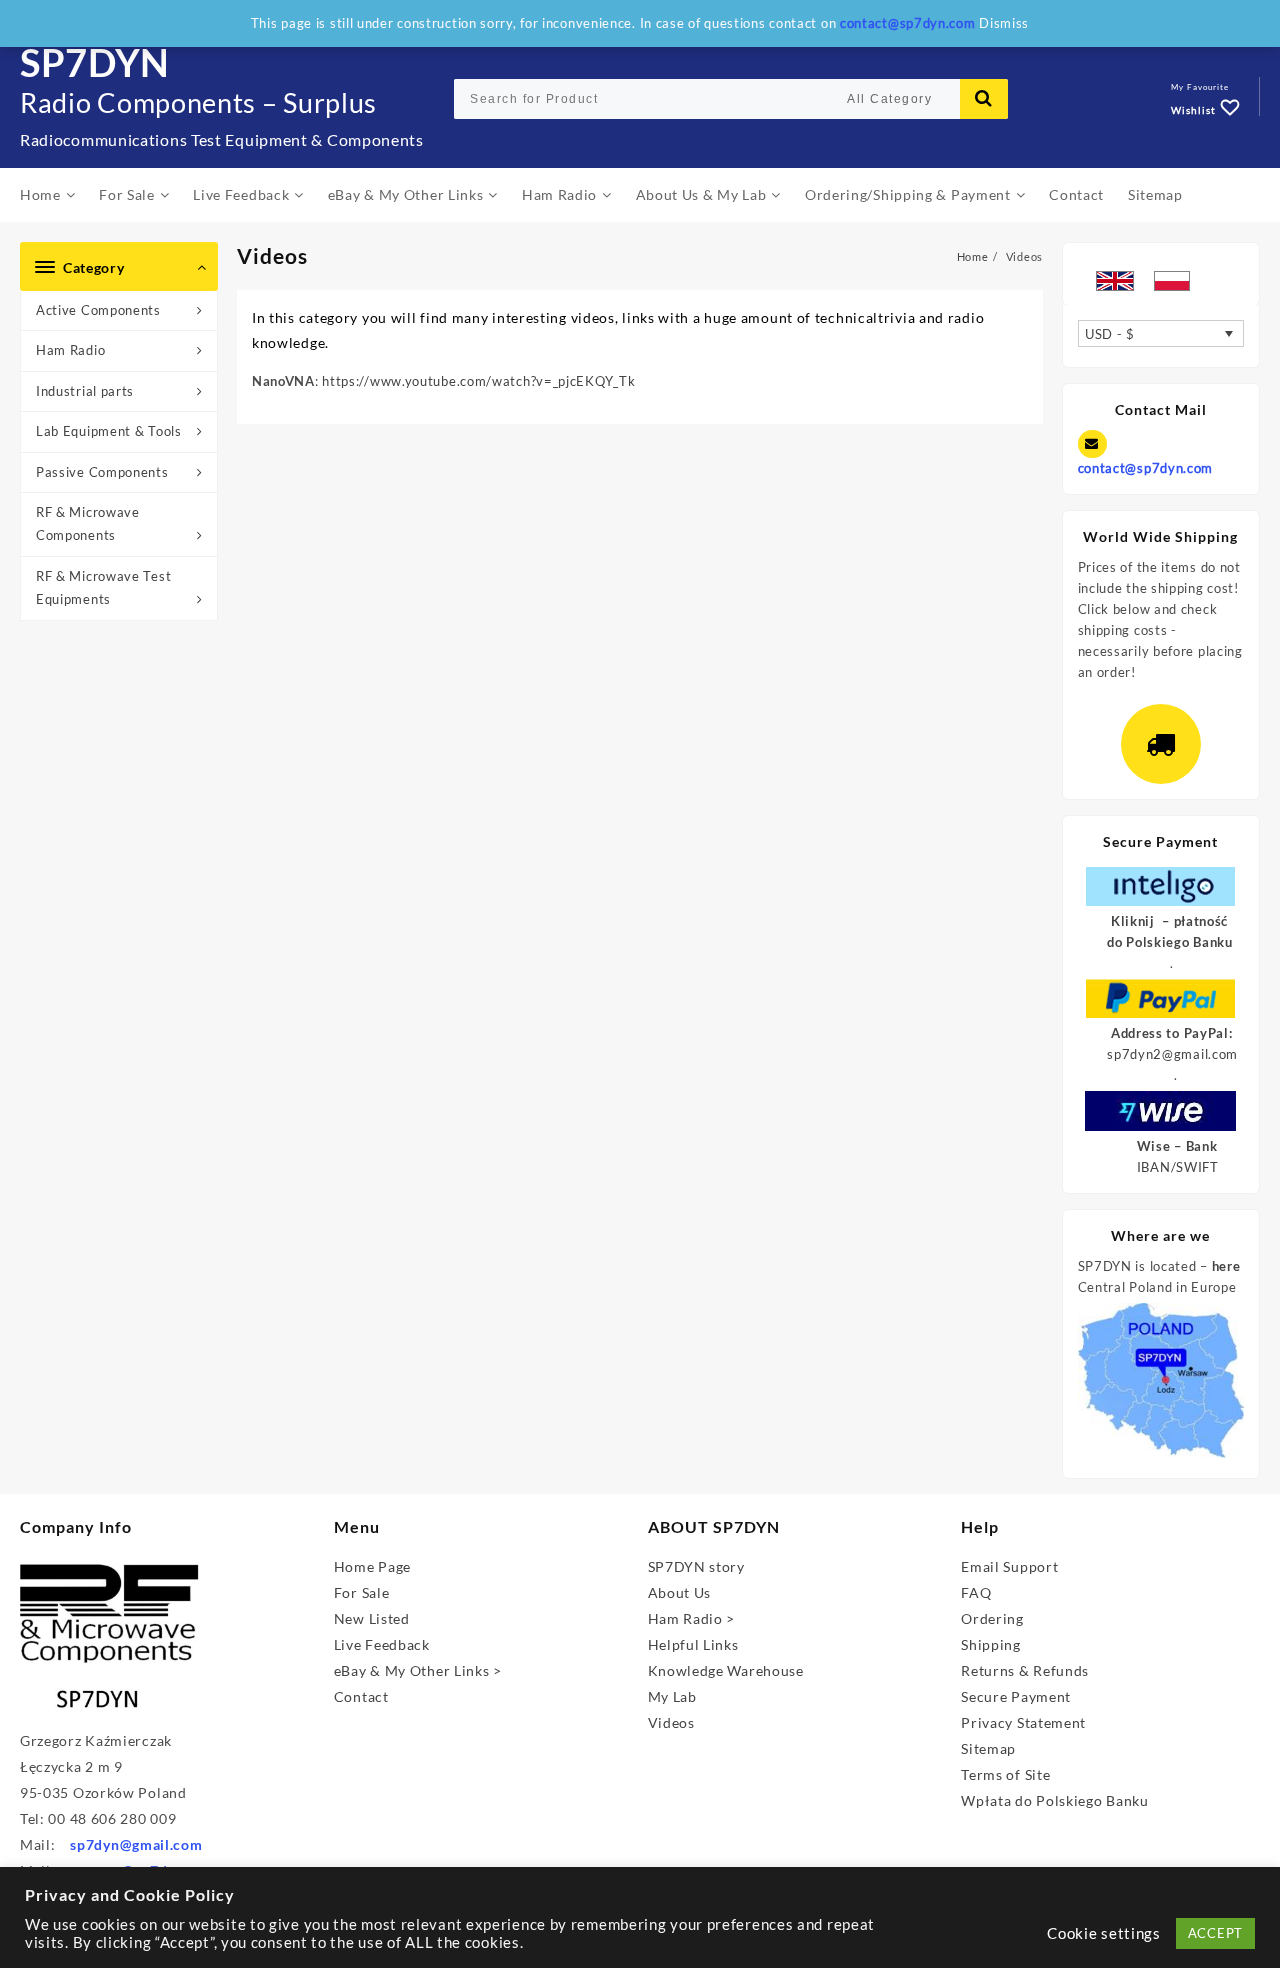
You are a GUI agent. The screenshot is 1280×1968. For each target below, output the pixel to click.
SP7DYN (95, 62)
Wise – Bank (1177, 1146)
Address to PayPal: (1172, 1033)
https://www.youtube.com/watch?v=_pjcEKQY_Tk (478, 381)
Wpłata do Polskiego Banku (1055, 1800)
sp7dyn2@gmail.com (1172, 1054)
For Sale (362, 1592)
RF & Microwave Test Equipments (103, 587)
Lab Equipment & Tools (109, 431)
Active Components (98, 310)
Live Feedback (382, 1644)
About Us (680, 1592)
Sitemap (988, 1748)
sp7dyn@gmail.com (136, 1844)
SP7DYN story (696, 1566)
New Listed (372, 1618)
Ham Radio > (692, 1618)
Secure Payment (1016, 1696)
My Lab (672, 1696)
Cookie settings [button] (1104, 1933)
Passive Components (102, 472)
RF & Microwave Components (88, 523)
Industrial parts (85, 391)
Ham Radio (70, 350)
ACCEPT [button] (1215, 1933)
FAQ (976, 1592)
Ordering (992, 1618)
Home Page (372, 1566)
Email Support (1009, 1566)
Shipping (991, 1644)
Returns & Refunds (1025, 1670)
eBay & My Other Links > (418, 1670)
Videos (671, 1722)
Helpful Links (693, 1644)
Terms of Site (1005, 1774)
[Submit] (984, 99)
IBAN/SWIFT (1178, 1167)
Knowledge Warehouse (726, 1670)
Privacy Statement (1023, 1722)
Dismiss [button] (1004, 23)
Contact (361, 1696)
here (1226, 1266)
